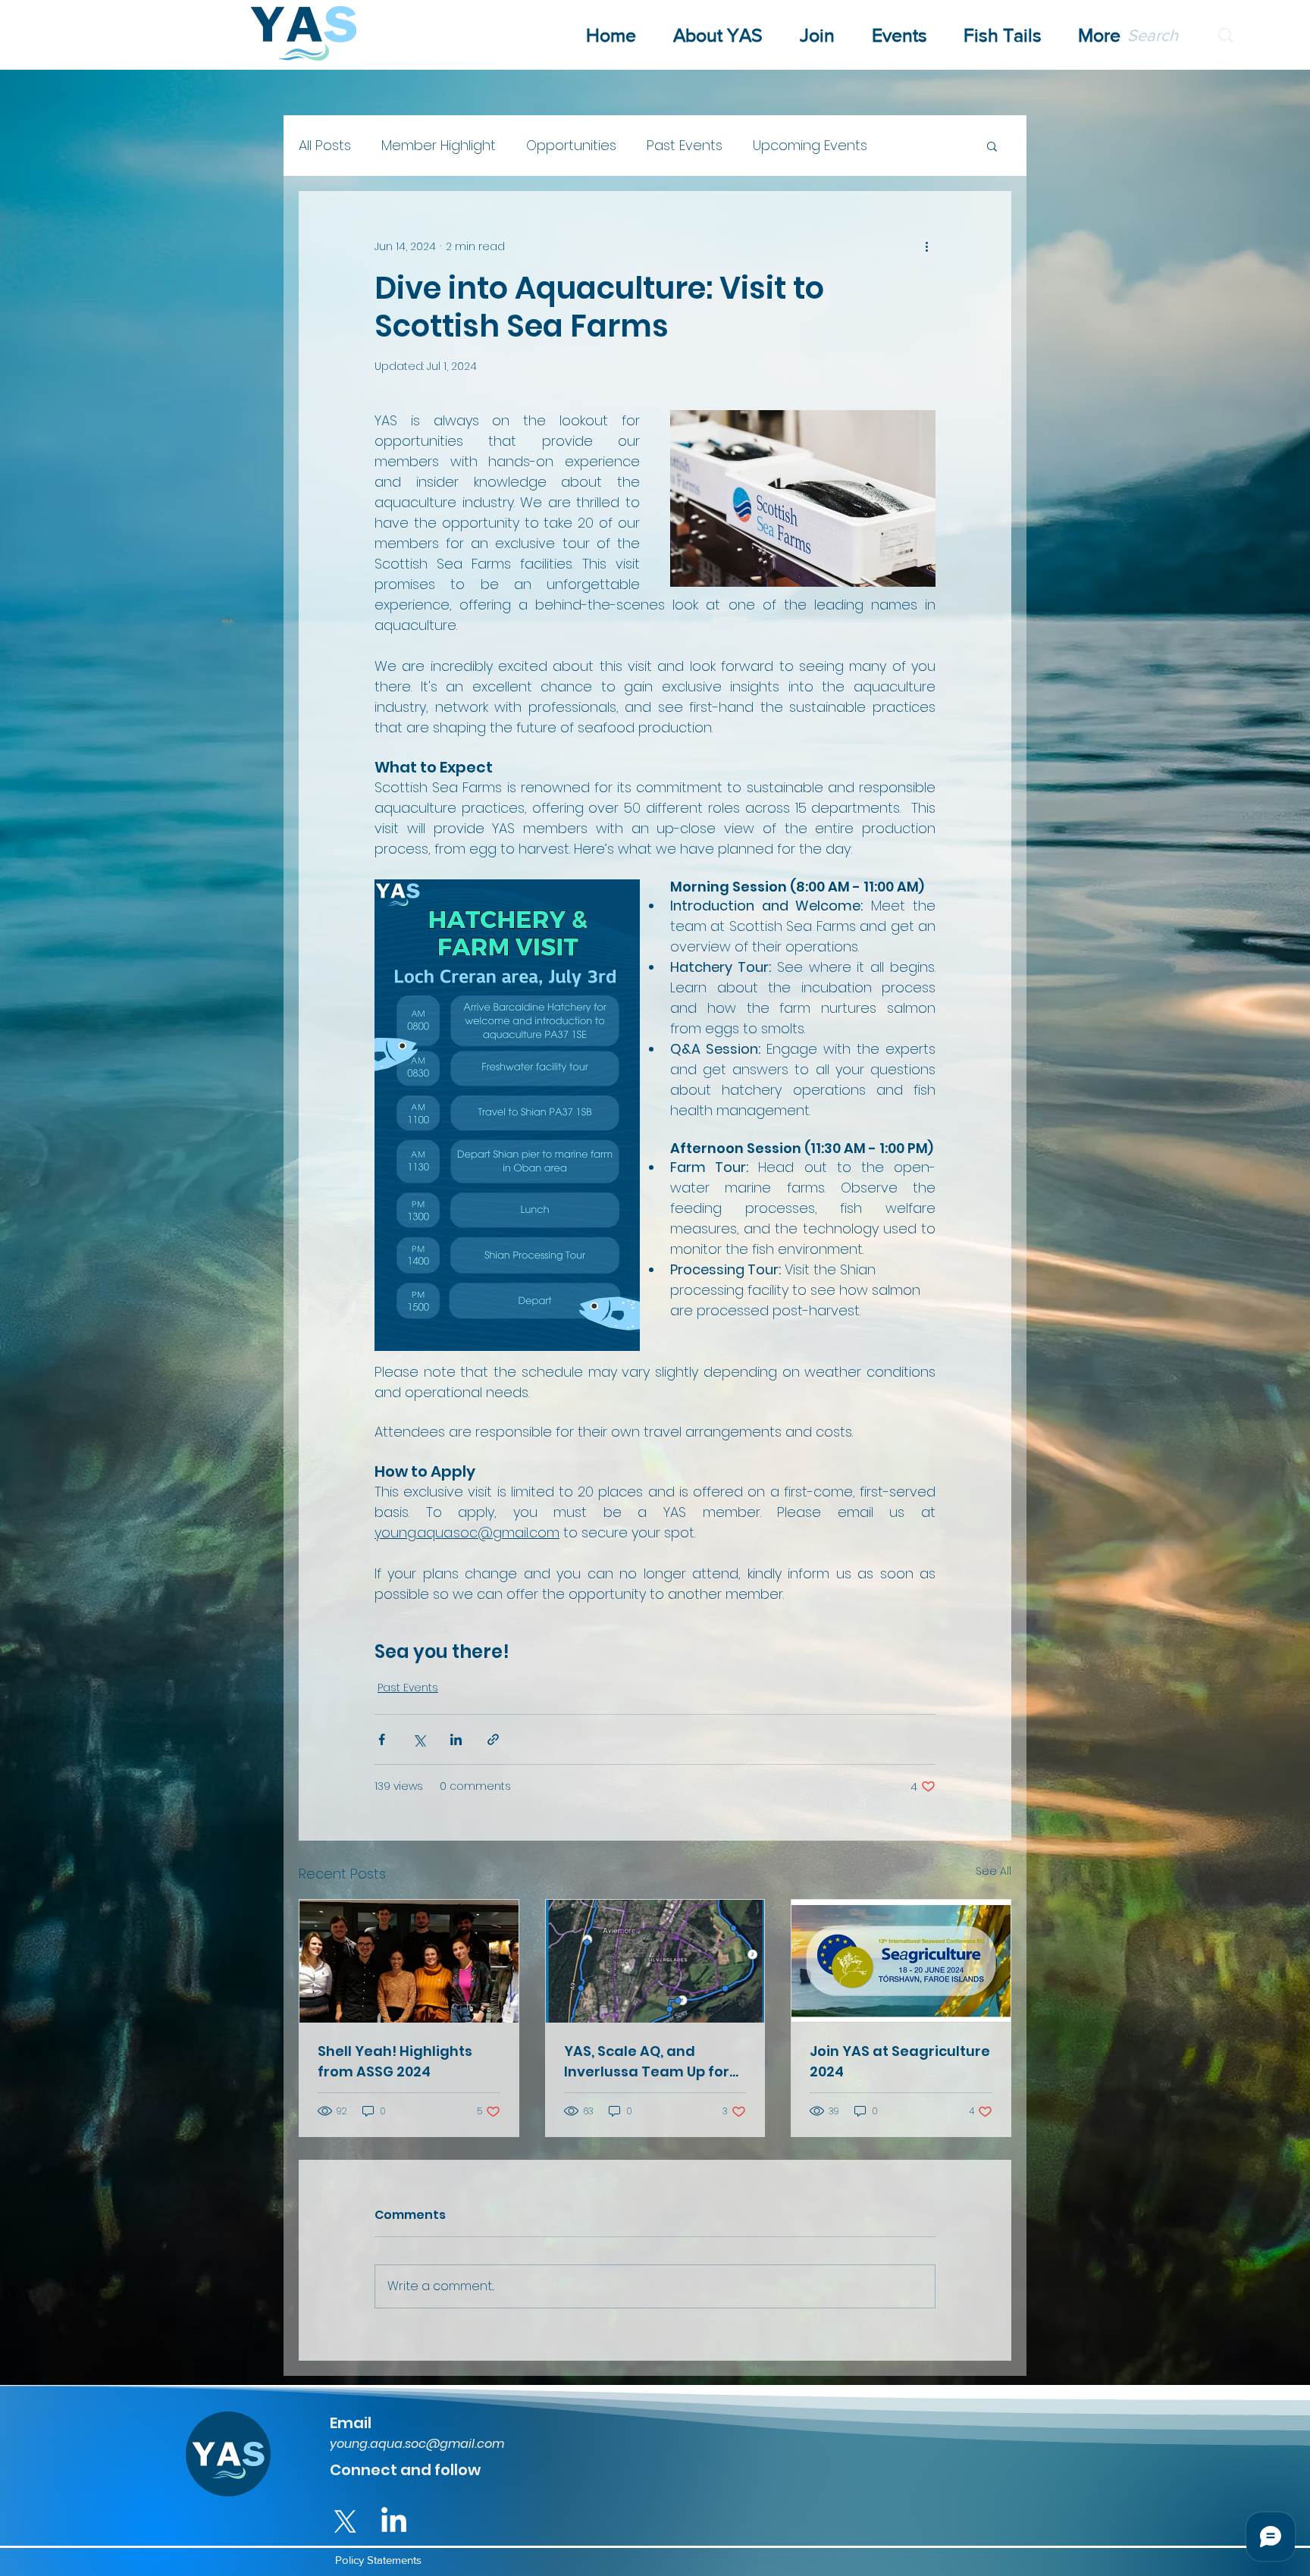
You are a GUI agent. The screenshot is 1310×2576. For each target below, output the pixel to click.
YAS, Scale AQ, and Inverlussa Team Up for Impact (647, 2062)
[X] (345, 2522)
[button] (992, 146)
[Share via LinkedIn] (456, 1739)
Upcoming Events (810, 145)
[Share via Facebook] (382, 1739)
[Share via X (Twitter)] (419, 1739)
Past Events (685, 145)
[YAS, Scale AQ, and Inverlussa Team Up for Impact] (655, 1961)
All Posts (325, 145)
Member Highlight (439, 145)
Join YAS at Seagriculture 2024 (900, 2061)
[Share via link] (493, 1739)
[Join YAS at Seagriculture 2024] (901, 1961)
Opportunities (571, 145)
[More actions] (926, 246)
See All (993, 1871)
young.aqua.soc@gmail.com (417, 2444)
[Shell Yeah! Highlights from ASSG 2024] (409, 1961)
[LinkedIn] (394, 2522)
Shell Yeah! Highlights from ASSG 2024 (395, 2061)
